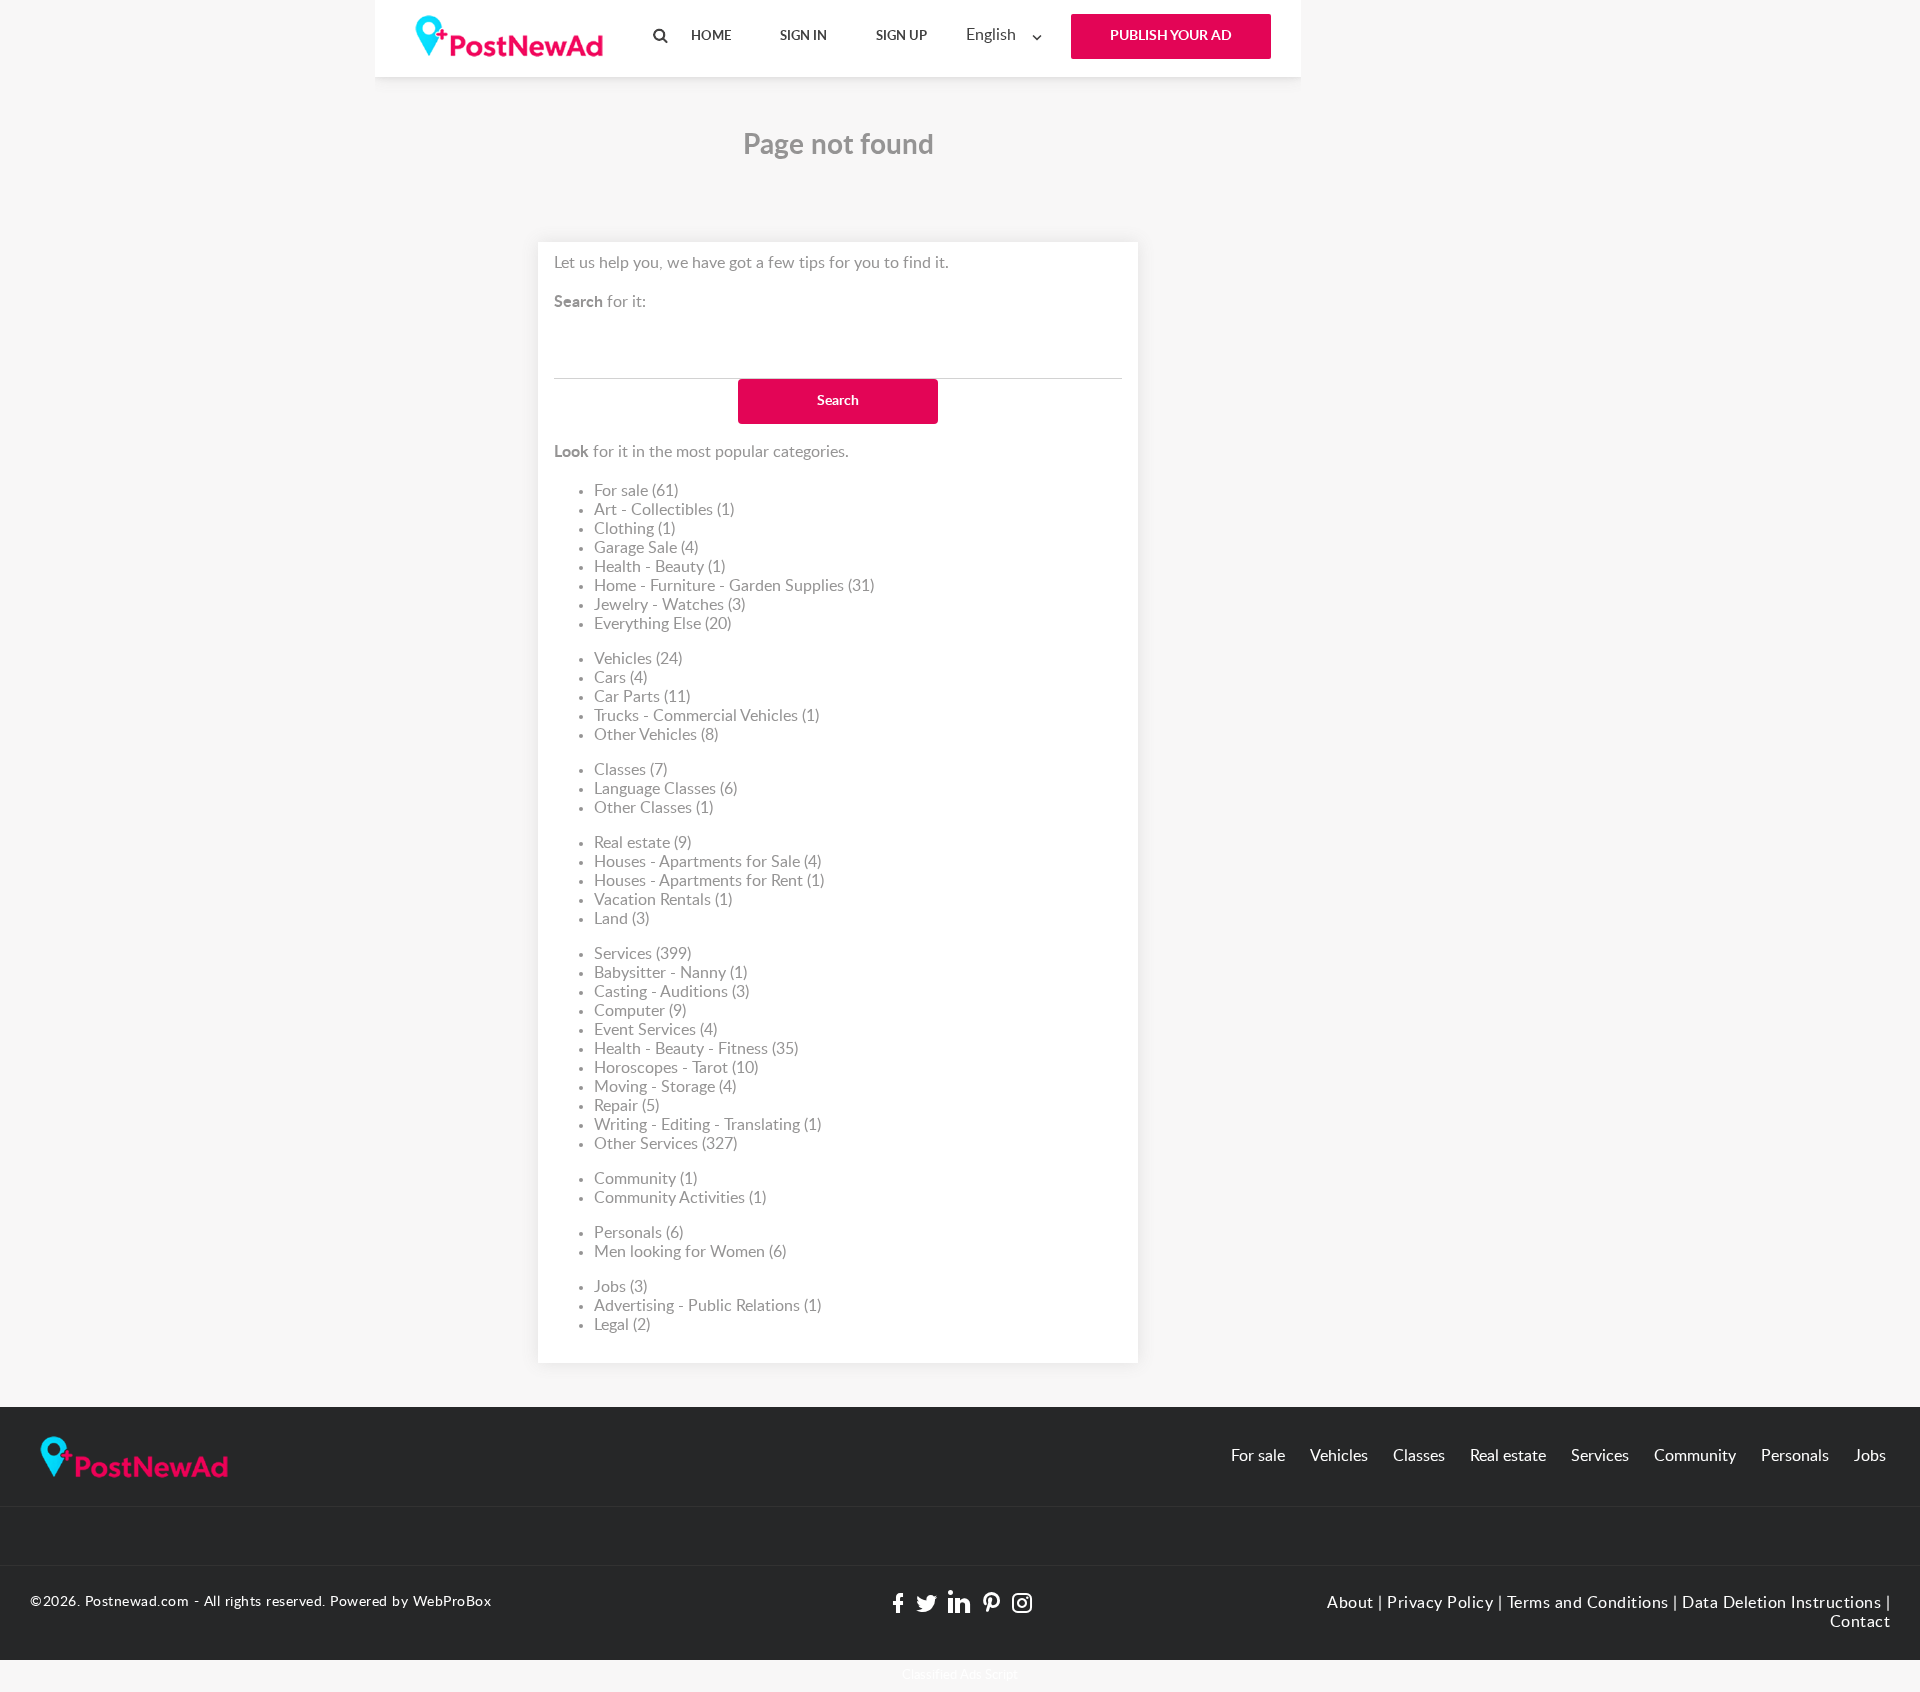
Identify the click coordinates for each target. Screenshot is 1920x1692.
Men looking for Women (690, 1252)
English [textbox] (991, 35)
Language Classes (665, 789)
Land (621, 919)
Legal (622, 1325)
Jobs (620, 1287)
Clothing (634, 529)
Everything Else (662, 624)
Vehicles (638, 659)
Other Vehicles (656, 735)
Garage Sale (646, 548)
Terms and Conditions (1588, 1603)
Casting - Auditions (671, 992)
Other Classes (653, 808)
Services (642, 954)
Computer (640, 1011)
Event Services (655, 1030)
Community (645, 1179)
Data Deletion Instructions (1781, 1603)
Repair (626, 1106)
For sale (636, 491)
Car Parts (642, 697)
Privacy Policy (1440, 1603)
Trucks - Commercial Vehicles (706, 716)
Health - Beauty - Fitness (696, 1049)
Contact (1860, 1622)
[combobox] (1008, 35)
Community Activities (680, 1198)
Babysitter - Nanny (670, 973)
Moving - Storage (665, 1087)
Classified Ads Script (960, 1675)
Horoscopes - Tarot (676, 1068)
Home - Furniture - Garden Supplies (734, 586)
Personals (638, 1233)
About (1350, 1603)
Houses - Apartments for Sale (707, 862)
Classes (630, 770)
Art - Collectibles (664, 510)
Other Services (665, 1144)
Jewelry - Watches (669, 605)
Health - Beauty (659, 567)
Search (838, 401)
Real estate (642, 843)
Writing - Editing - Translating (707, 1125)
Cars (620, 678)
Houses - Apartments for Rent (709, 881)
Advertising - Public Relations (707, 1306)
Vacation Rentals (663, 900)
